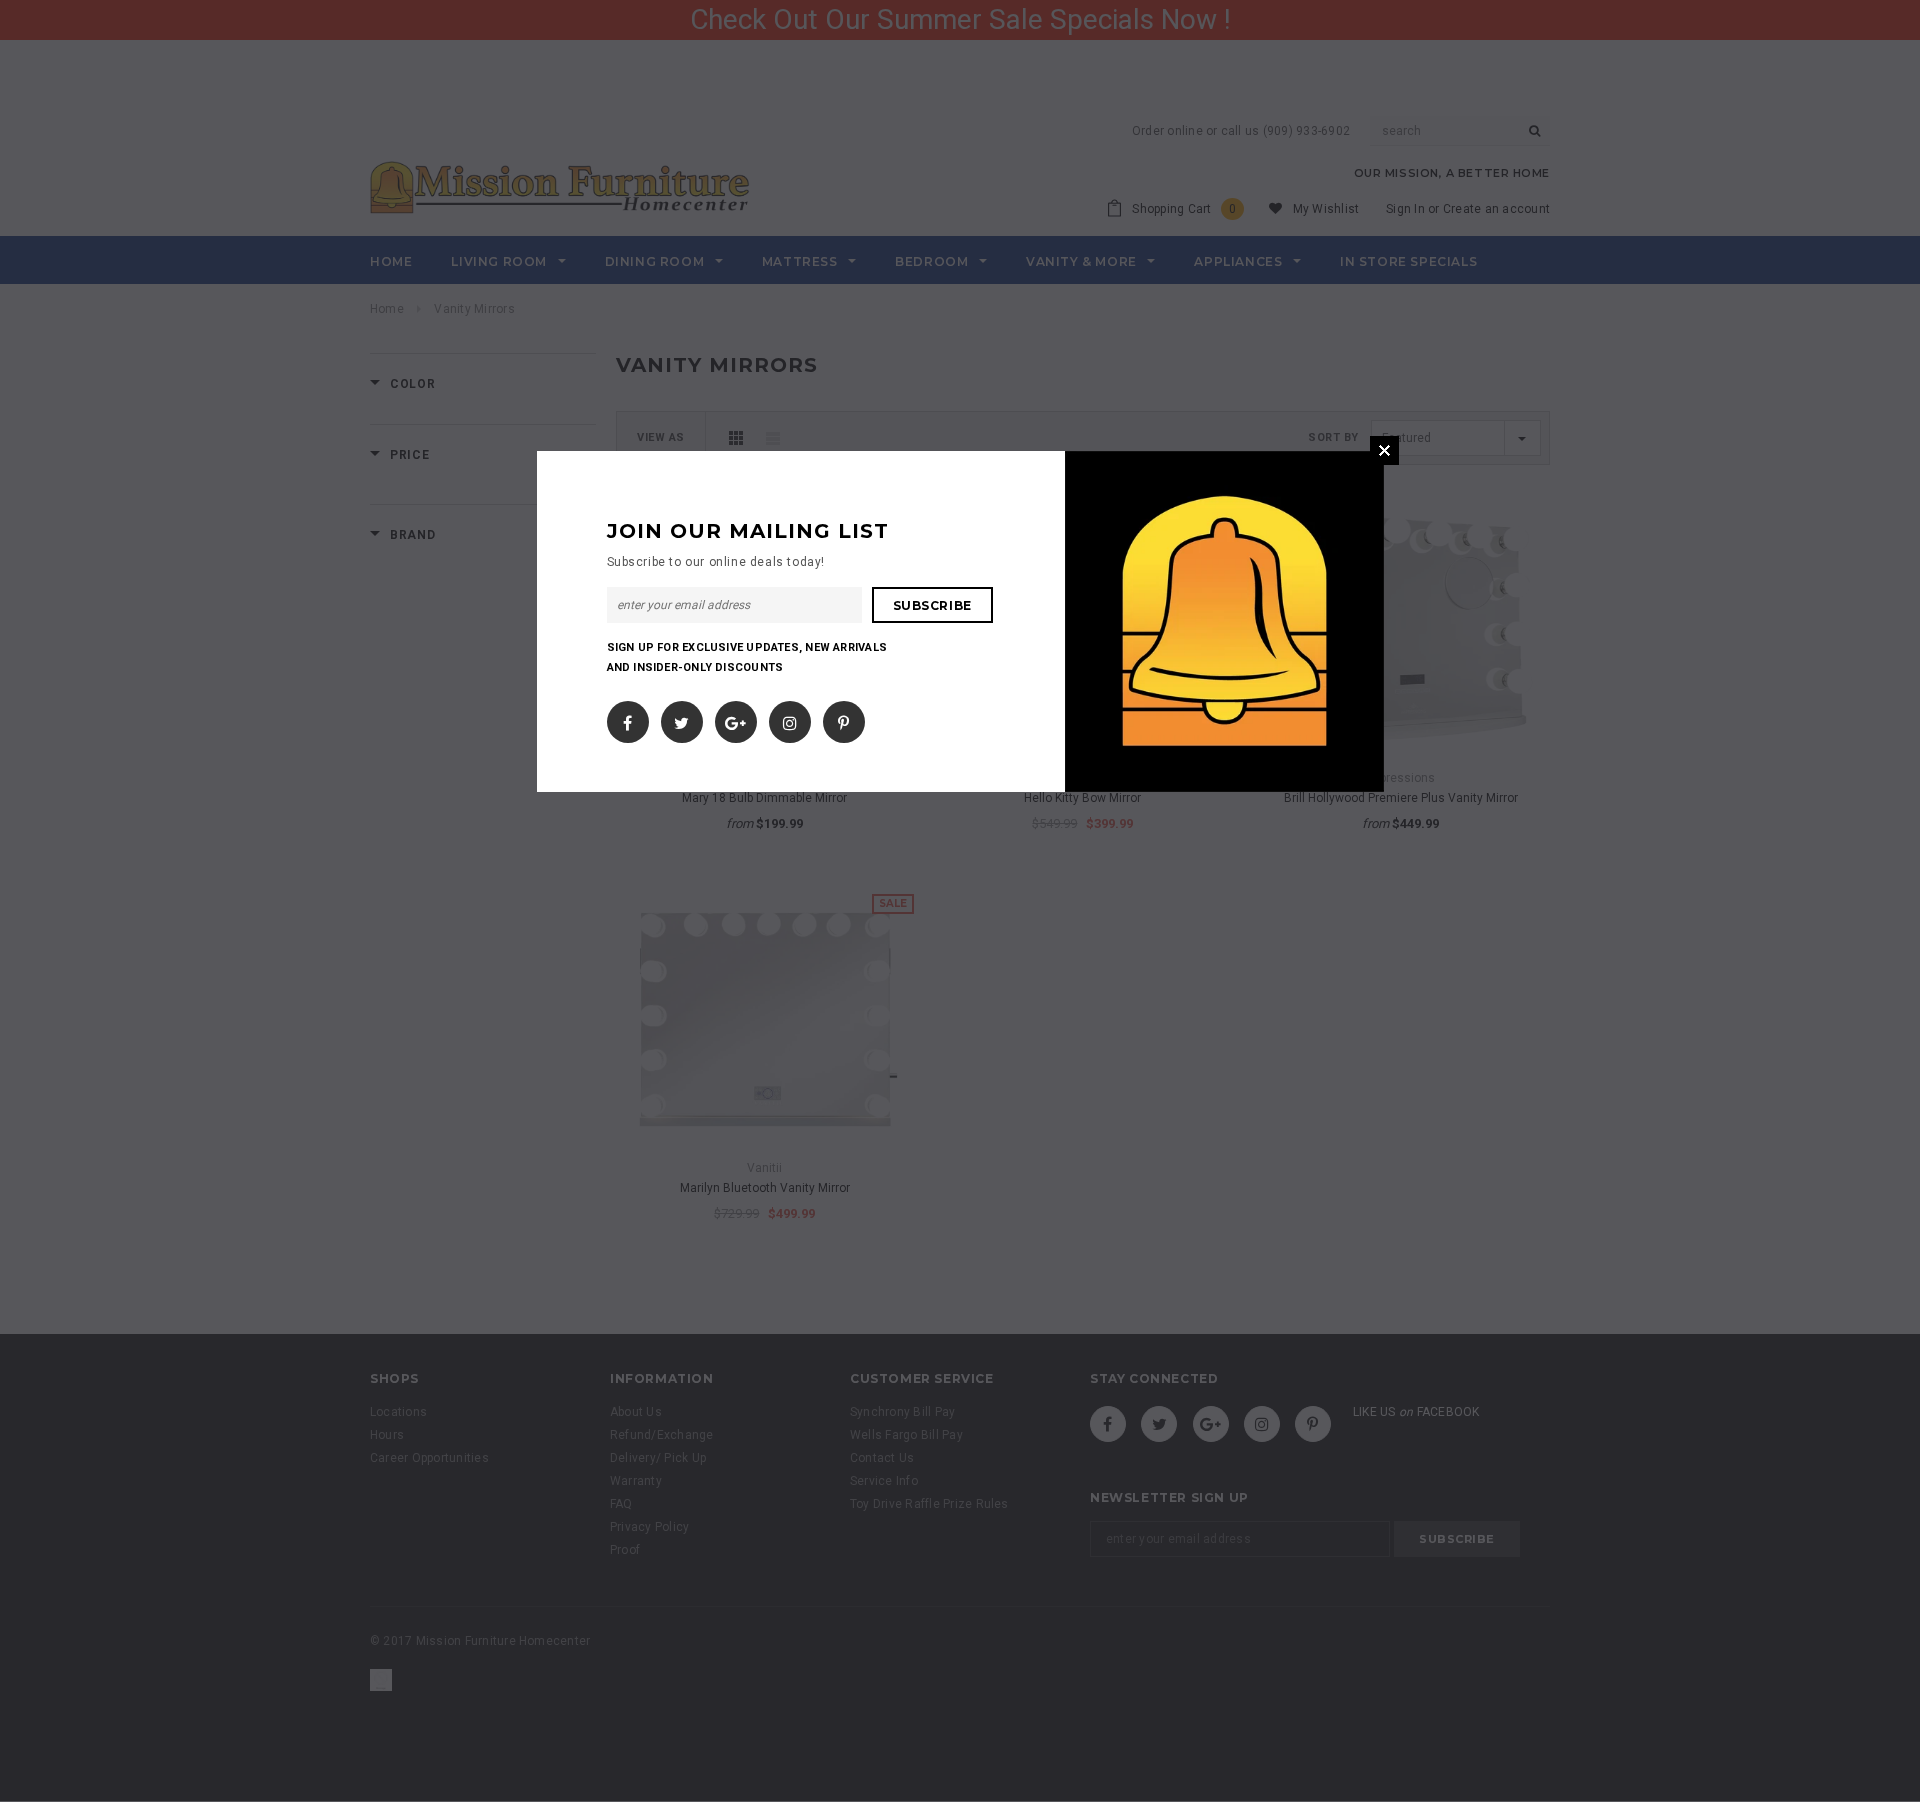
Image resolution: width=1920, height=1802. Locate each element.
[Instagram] (790, 718)
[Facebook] (627, 718)
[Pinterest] (843, 718)
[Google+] (735, 718)
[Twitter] (681, 718)
